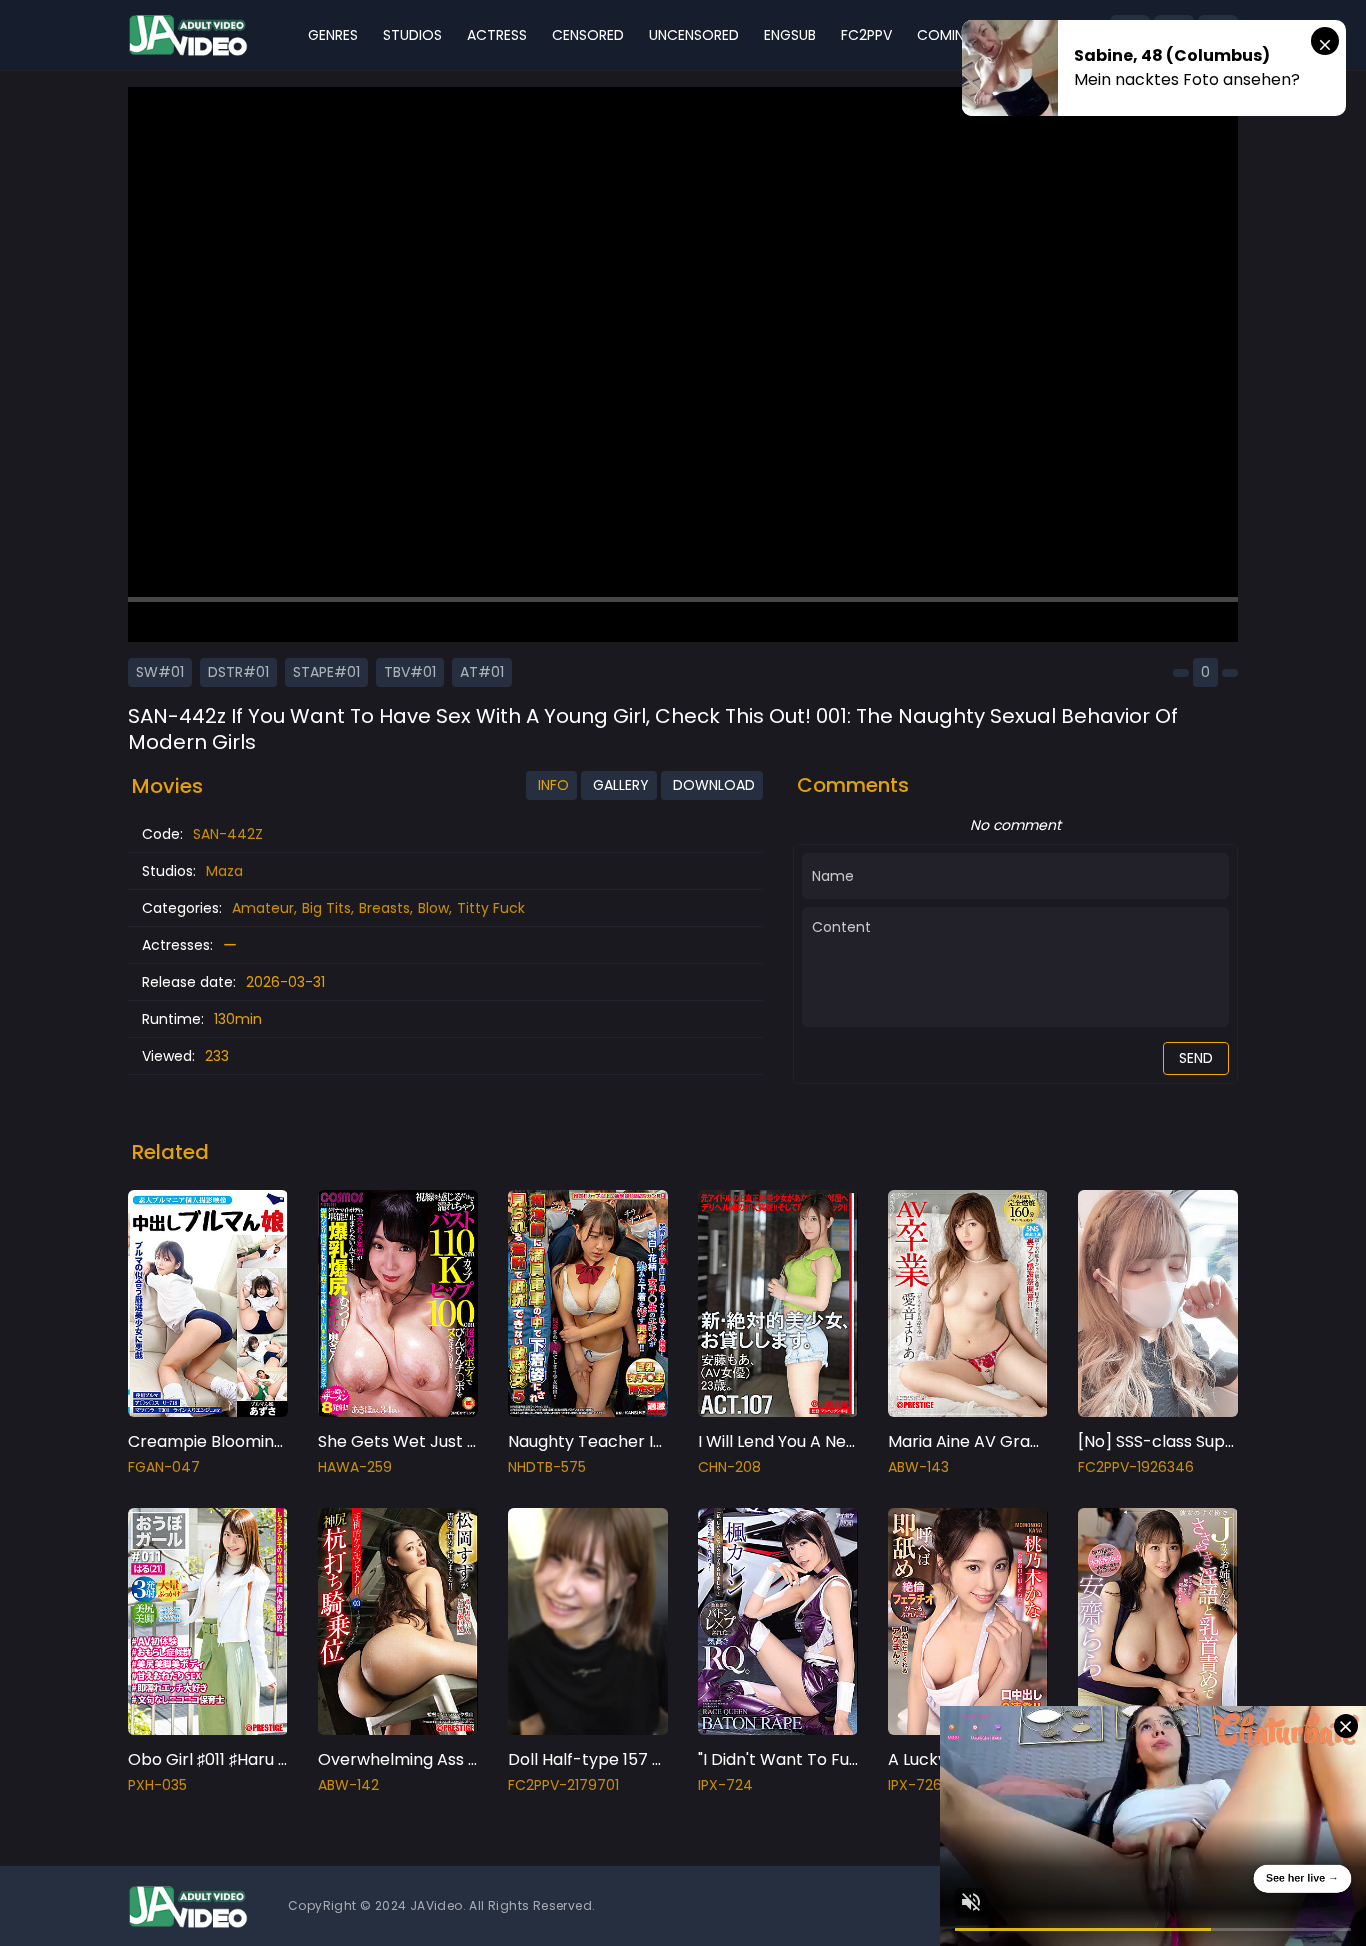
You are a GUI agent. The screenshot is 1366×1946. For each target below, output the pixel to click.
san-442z (228, 834)
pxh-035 (157, 1785)
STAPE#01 (326, 672)
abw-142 (348, 1785)
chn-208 (729, 1467)
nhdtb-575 (547, 1467)
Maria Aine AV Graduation (988, 1441)
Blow (433, 908)
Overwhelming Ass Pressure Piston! (456, 1759)
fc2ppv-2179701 (563, 1785)
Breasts (384, 908)
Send (1196, 1058)
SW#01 (160, 672)
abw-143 (918, 1467)
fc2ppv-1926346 (1136, 1467)
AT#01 (482, 672)
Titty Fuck (491, 908)
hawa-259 (355, 1467)
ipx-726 (915, 1785)
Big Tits (326, 908)
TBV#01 (410, 672)
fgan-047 (164, 1467)
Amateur (263, 908)
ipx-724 (725, 1785)
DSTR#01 (238, 672)
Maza (224, 871)
